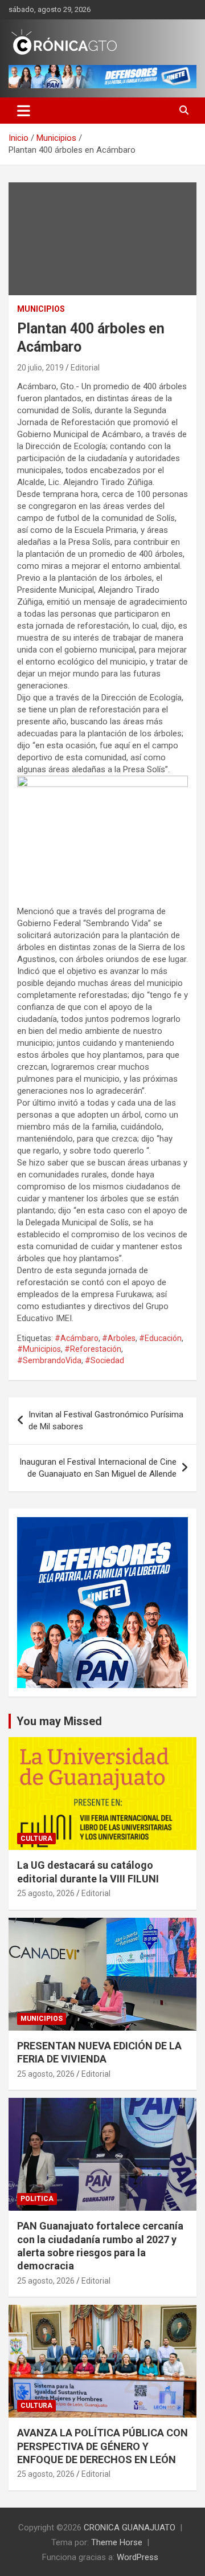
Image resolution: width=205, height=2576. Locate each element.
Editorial (85, 368)
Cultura (36, 1839)
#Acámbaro (77, 1338)
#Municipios (39, 1349)
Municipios (41, 309)
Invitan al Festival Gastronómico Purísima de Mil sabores (106, 1421)
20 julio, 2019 (40, 368)
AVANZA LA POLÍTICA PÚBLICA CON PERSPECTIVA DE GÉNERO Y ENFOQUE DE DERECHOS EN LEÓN (102, 2446)
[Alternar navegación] (24, 111)
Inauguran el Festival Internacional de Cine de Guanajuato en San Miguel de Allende (98, 1468)
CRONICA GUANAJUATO (130, 2528)
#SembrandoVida (49, 1360)
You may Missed (59, 1721)
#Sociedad (104, 1360)
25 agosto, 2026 (46, 1893)
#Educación (160, 1338)
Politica (37, 2199)
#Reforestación (93, 1349)
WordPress (138, 2557)
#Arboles (119, 1338)
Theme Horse (117, 2542)
